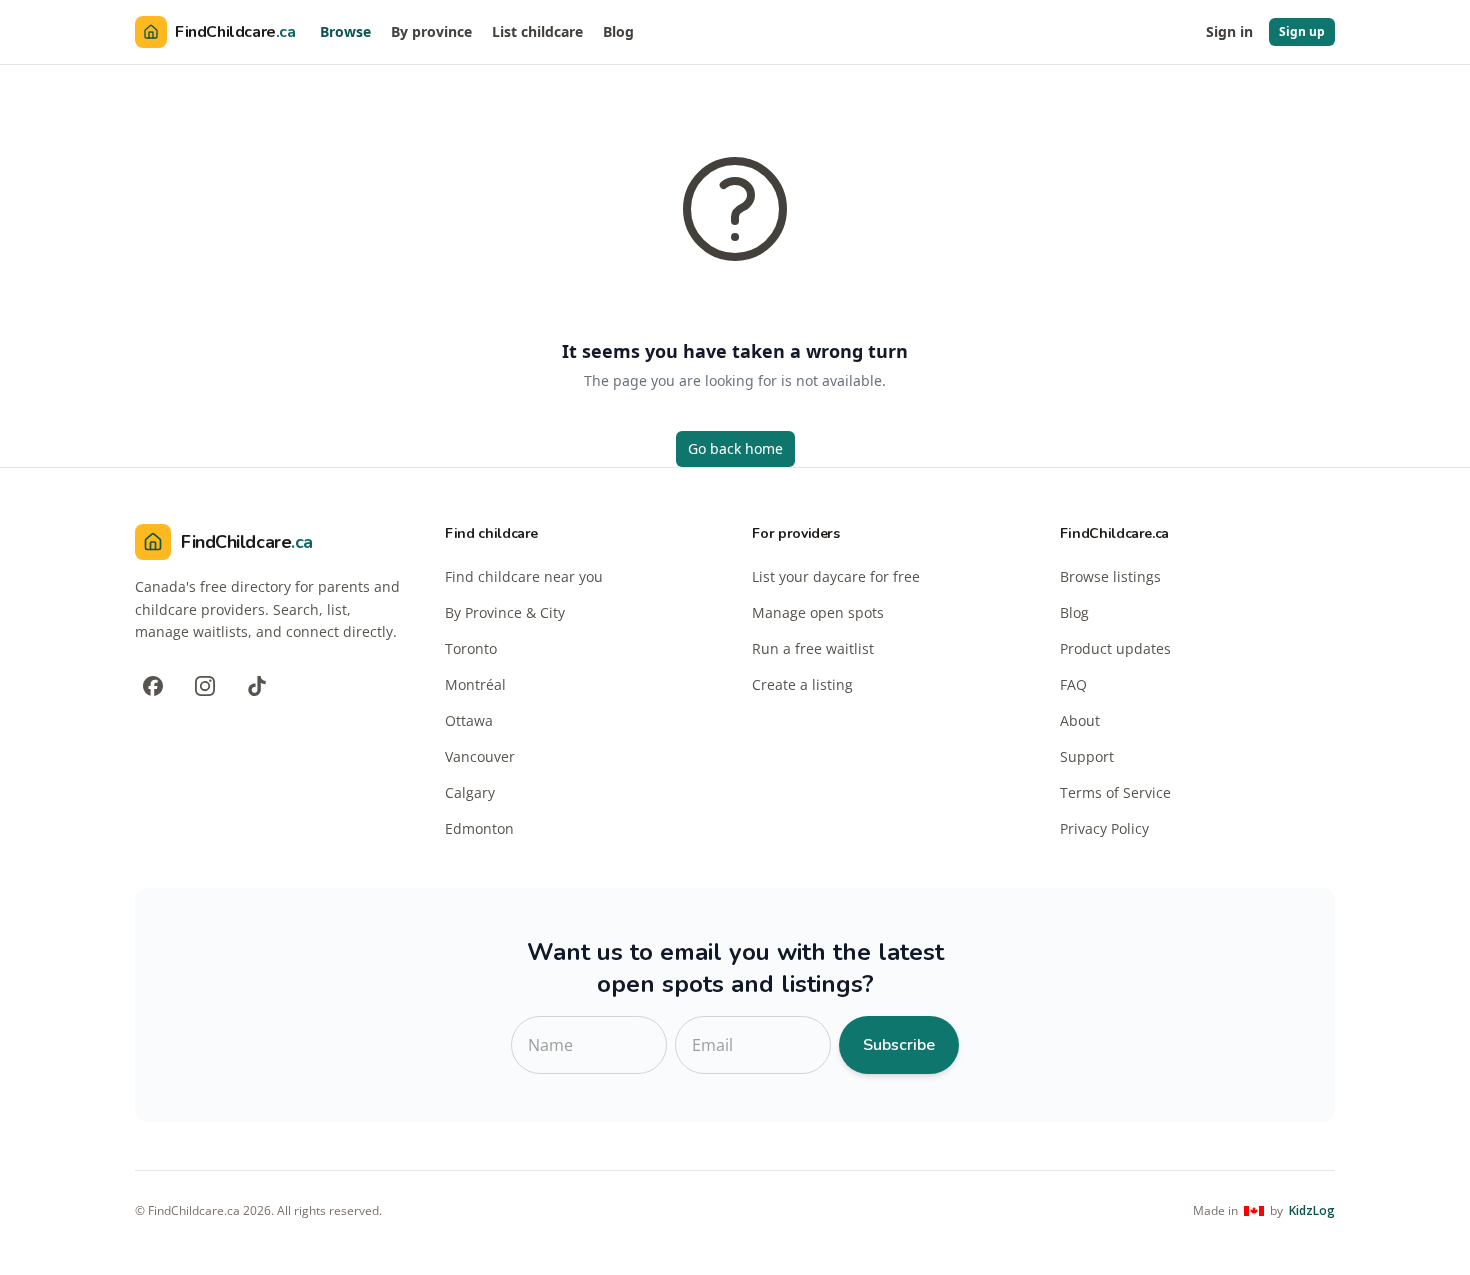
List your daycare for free (836, 576)
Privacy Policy (1104, 828)
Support (1087, 756)
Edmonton (479, 828)
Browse (345, 31)
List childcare (537, 31)
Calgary (470, 792)
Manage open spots (818, 612)
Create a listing (802, 684)
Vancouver (480, 756)
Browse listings (1110, 576)
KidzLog (1312, 1211)
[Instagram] (205, 686)
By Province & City (505, 612)
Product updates (1115, 648)
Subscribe (899, 1045)
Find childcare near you (524, 576)
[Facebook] (153, 686)
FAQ (1073, 684)
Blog (618, 31)
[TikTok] (257, 686)
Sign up (1302, 31)
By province (431, 31)
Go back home (735, 448)
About (1080, 720)
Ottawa (469, 720)
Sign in (1229, 31)
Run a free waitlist (813, 648)
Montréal (475, 684)
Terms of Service (1115, 792)
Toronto (471, 648)
